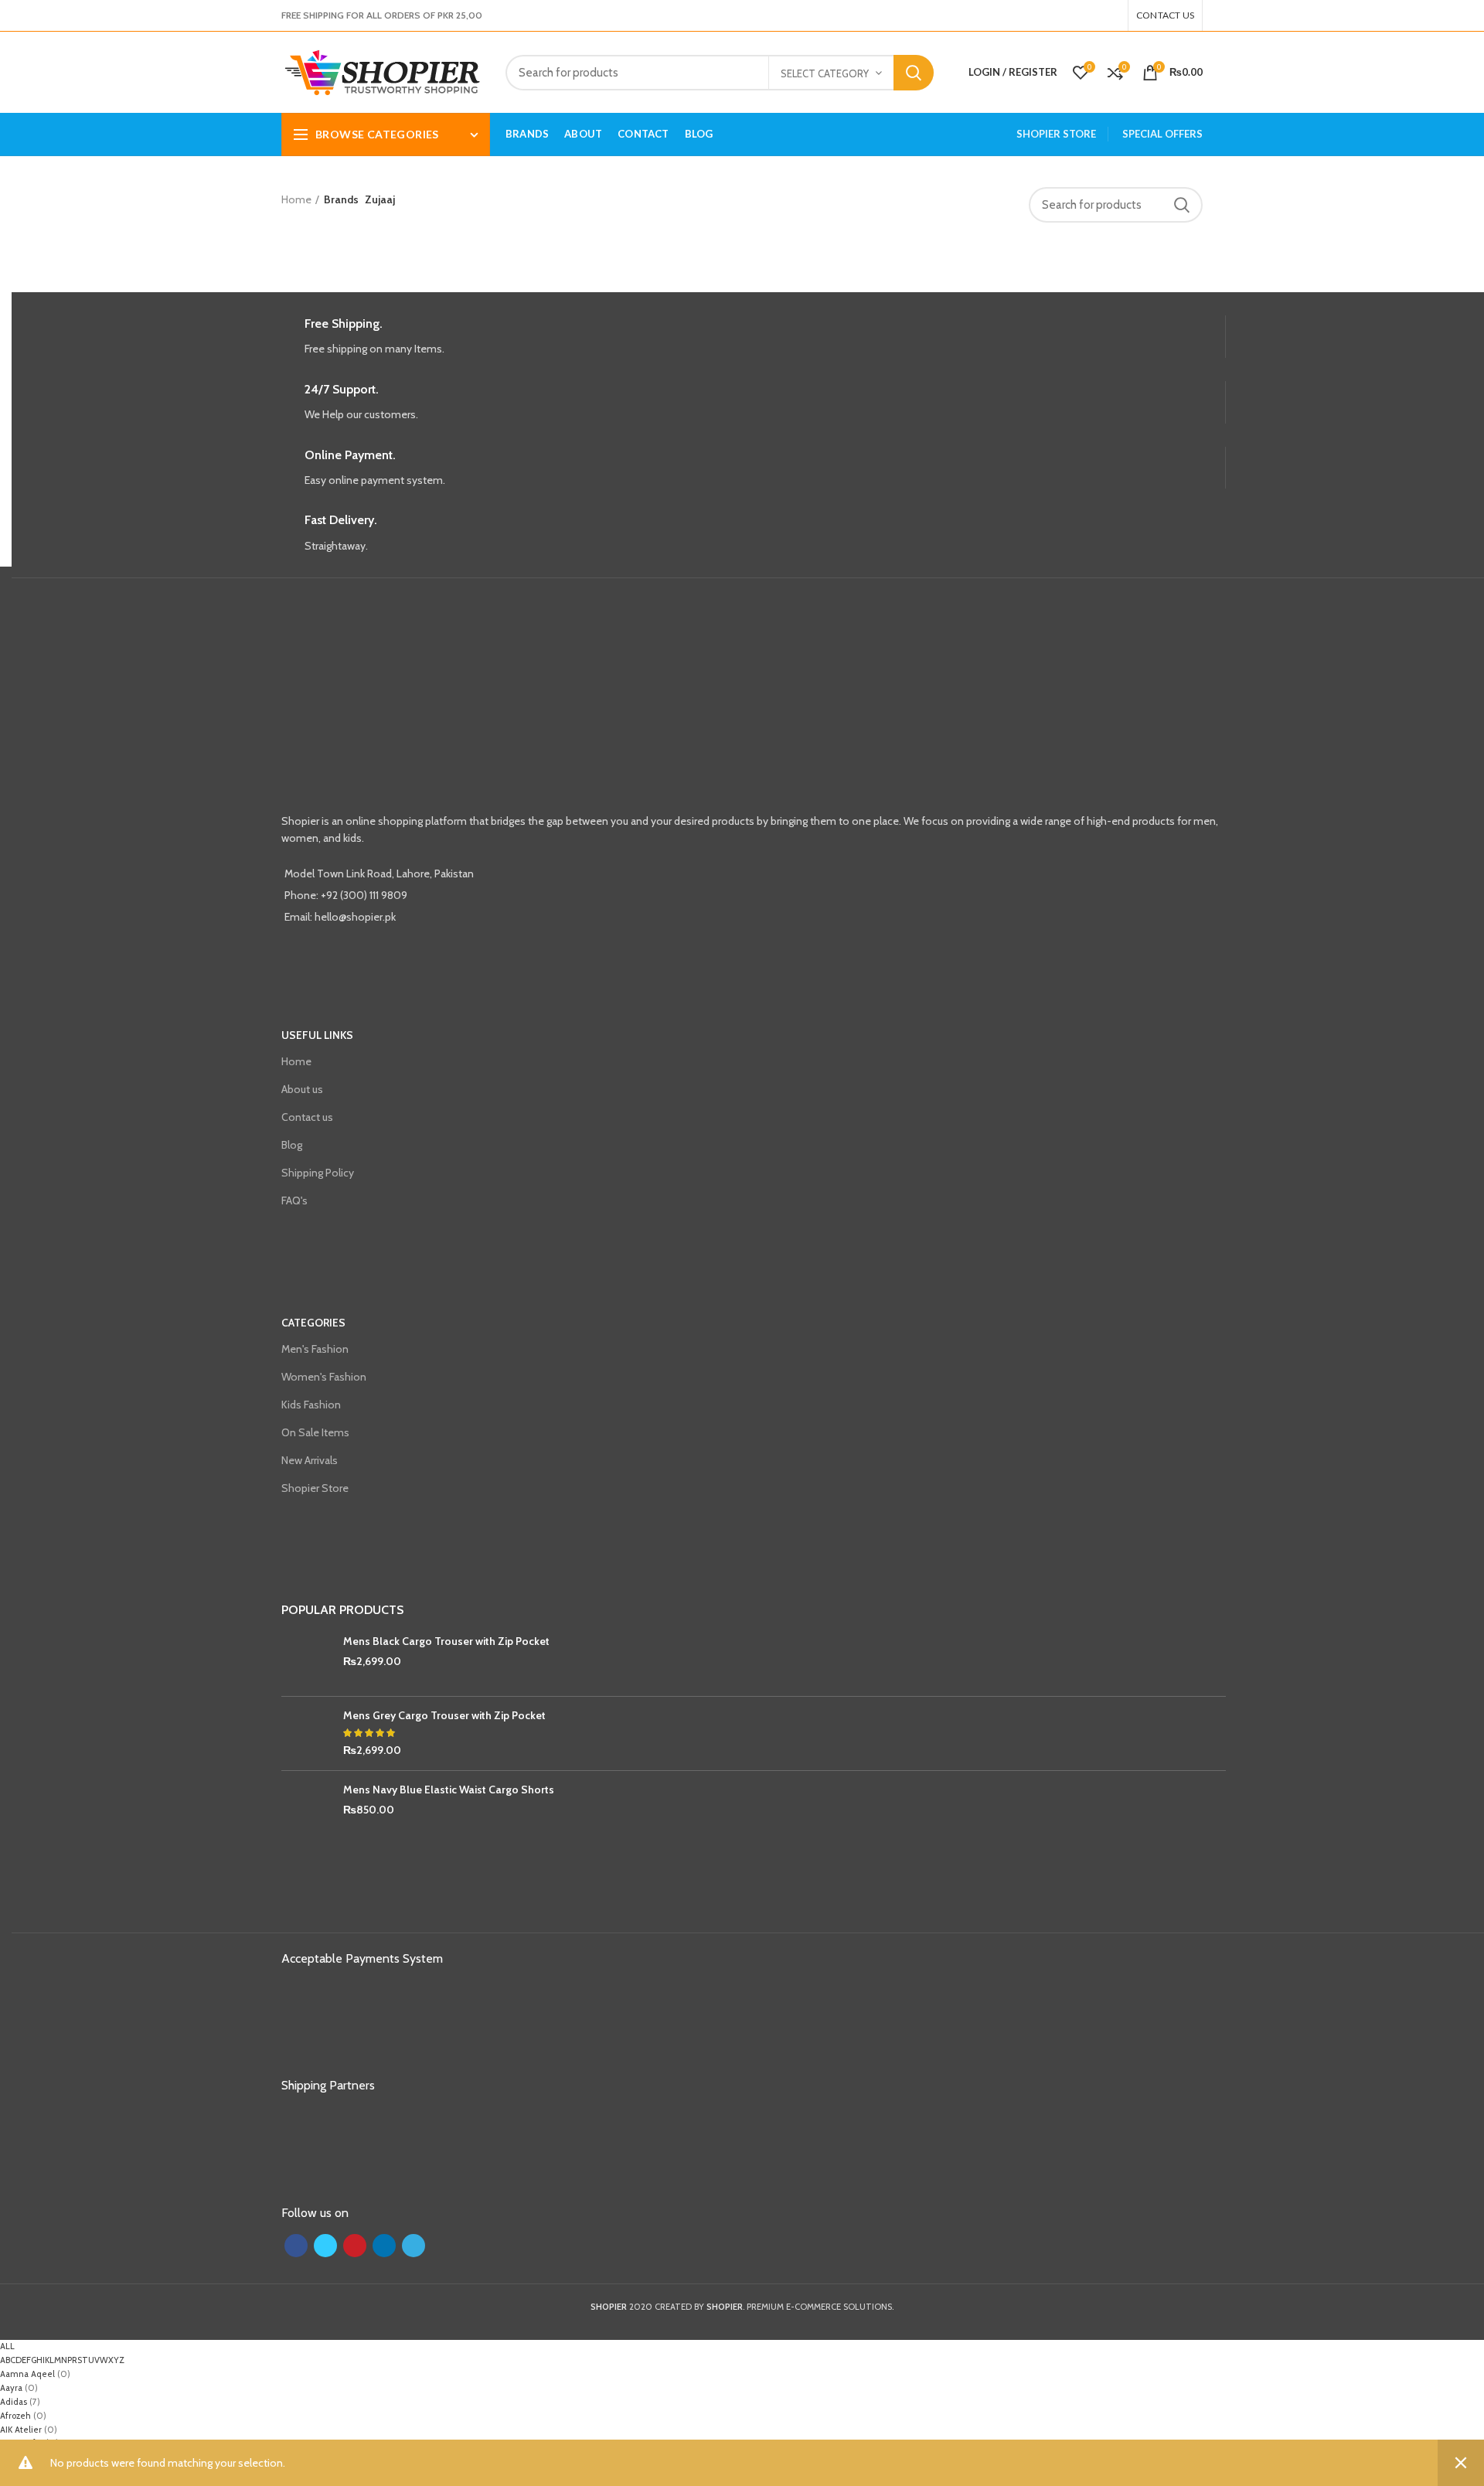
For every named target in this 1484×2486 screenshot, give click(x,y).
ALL (7, 2346)
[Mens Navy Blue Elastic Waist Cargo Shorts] (306, 1808)
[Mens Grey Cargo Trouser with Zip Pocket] (306, 1733)
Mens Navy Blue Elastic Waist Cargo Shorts (449, 1790)
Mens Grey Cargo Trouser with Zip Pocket (444, 1715)
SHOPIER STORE (1056, 134)
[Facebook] (1078, 15)
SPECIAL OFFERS (1162, 134)
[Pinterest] (1097, 15)
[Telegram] (1115, 15)
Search (914, 73)
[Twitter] (1087, 15)
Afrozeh (15, 2416)
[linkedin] (1106, 15)
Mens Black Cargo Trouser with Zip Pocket (446, 1641)
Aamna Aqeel (27, 2374)
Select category (825, 73)
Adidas (14, 2402)
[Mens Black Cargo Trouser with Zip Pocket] (306, 1659)
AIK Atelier (21, 2430)
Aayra (11, 2388)
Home (296, 199)
